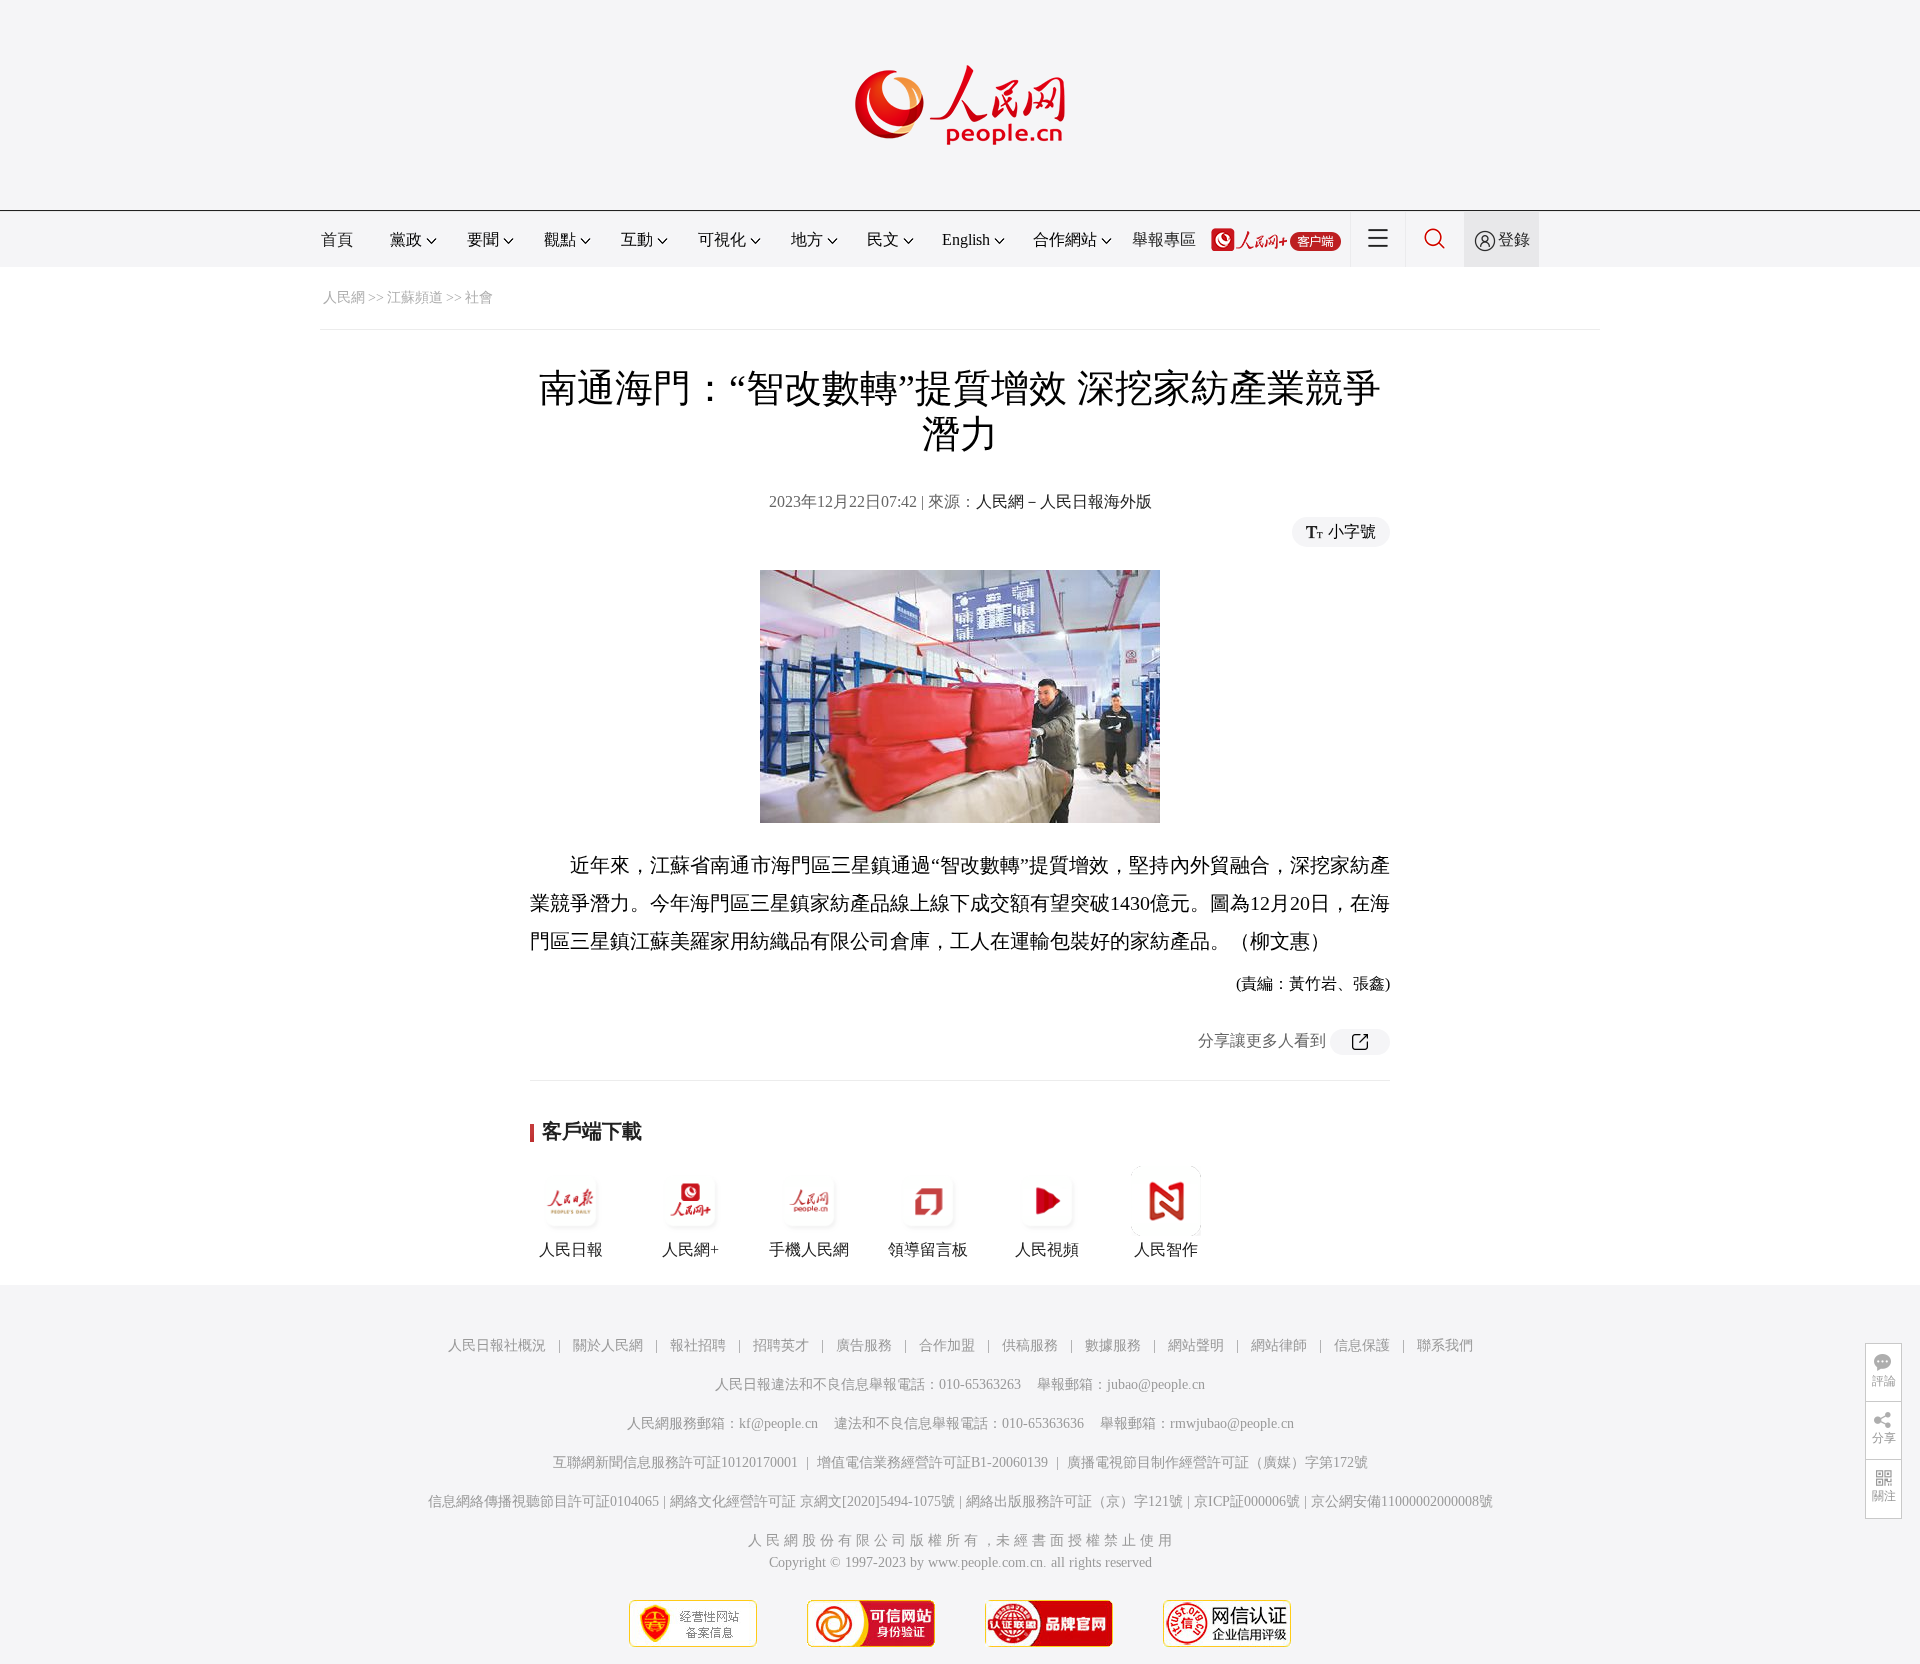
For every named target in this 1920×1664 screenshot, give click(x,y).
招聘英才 (781, 1345)
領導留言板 (928, 1249)
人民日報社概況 (497, 1345)
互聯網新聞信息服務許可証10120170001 (675, 1462)
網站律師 (1279, 1345)
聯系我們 (1445, 1345)
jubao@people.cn (1156, 1384)
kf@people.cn (778, 1423)
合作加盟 (947, 1345)
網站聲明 (1196, 1345)
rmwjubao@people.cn (1232, 1423)
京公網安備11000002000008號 (1402, 1501)
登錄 (1514, 239)
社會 (479, 297)
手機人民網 (809, 1249)
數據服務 (1113, 1345)
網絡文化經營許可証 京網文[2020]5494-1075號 (812, 1501)
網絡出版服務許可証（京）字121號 (1074, 1501)
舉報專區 (1164, 239)
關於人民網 (608, 1345)
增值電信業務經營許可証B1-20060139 (932, 1462)
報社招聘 (698, 1345)
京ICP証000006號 (1247, 1501)
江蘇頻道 (415, 297)
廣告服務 (864, 1345)
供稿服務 (1030, 1345)
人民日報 (571, 1249)
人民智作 (1166, 1249)
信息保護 (1362, 1345)
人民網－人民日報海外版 (1064, 501)
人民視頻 (1047, 1249)
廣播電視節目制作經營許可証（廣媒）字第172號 (1217, 1462)
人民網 (344, 297)
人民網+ (690, 1249)
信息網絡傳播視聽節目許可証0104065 (543, 1501)
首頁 (337, 239)
